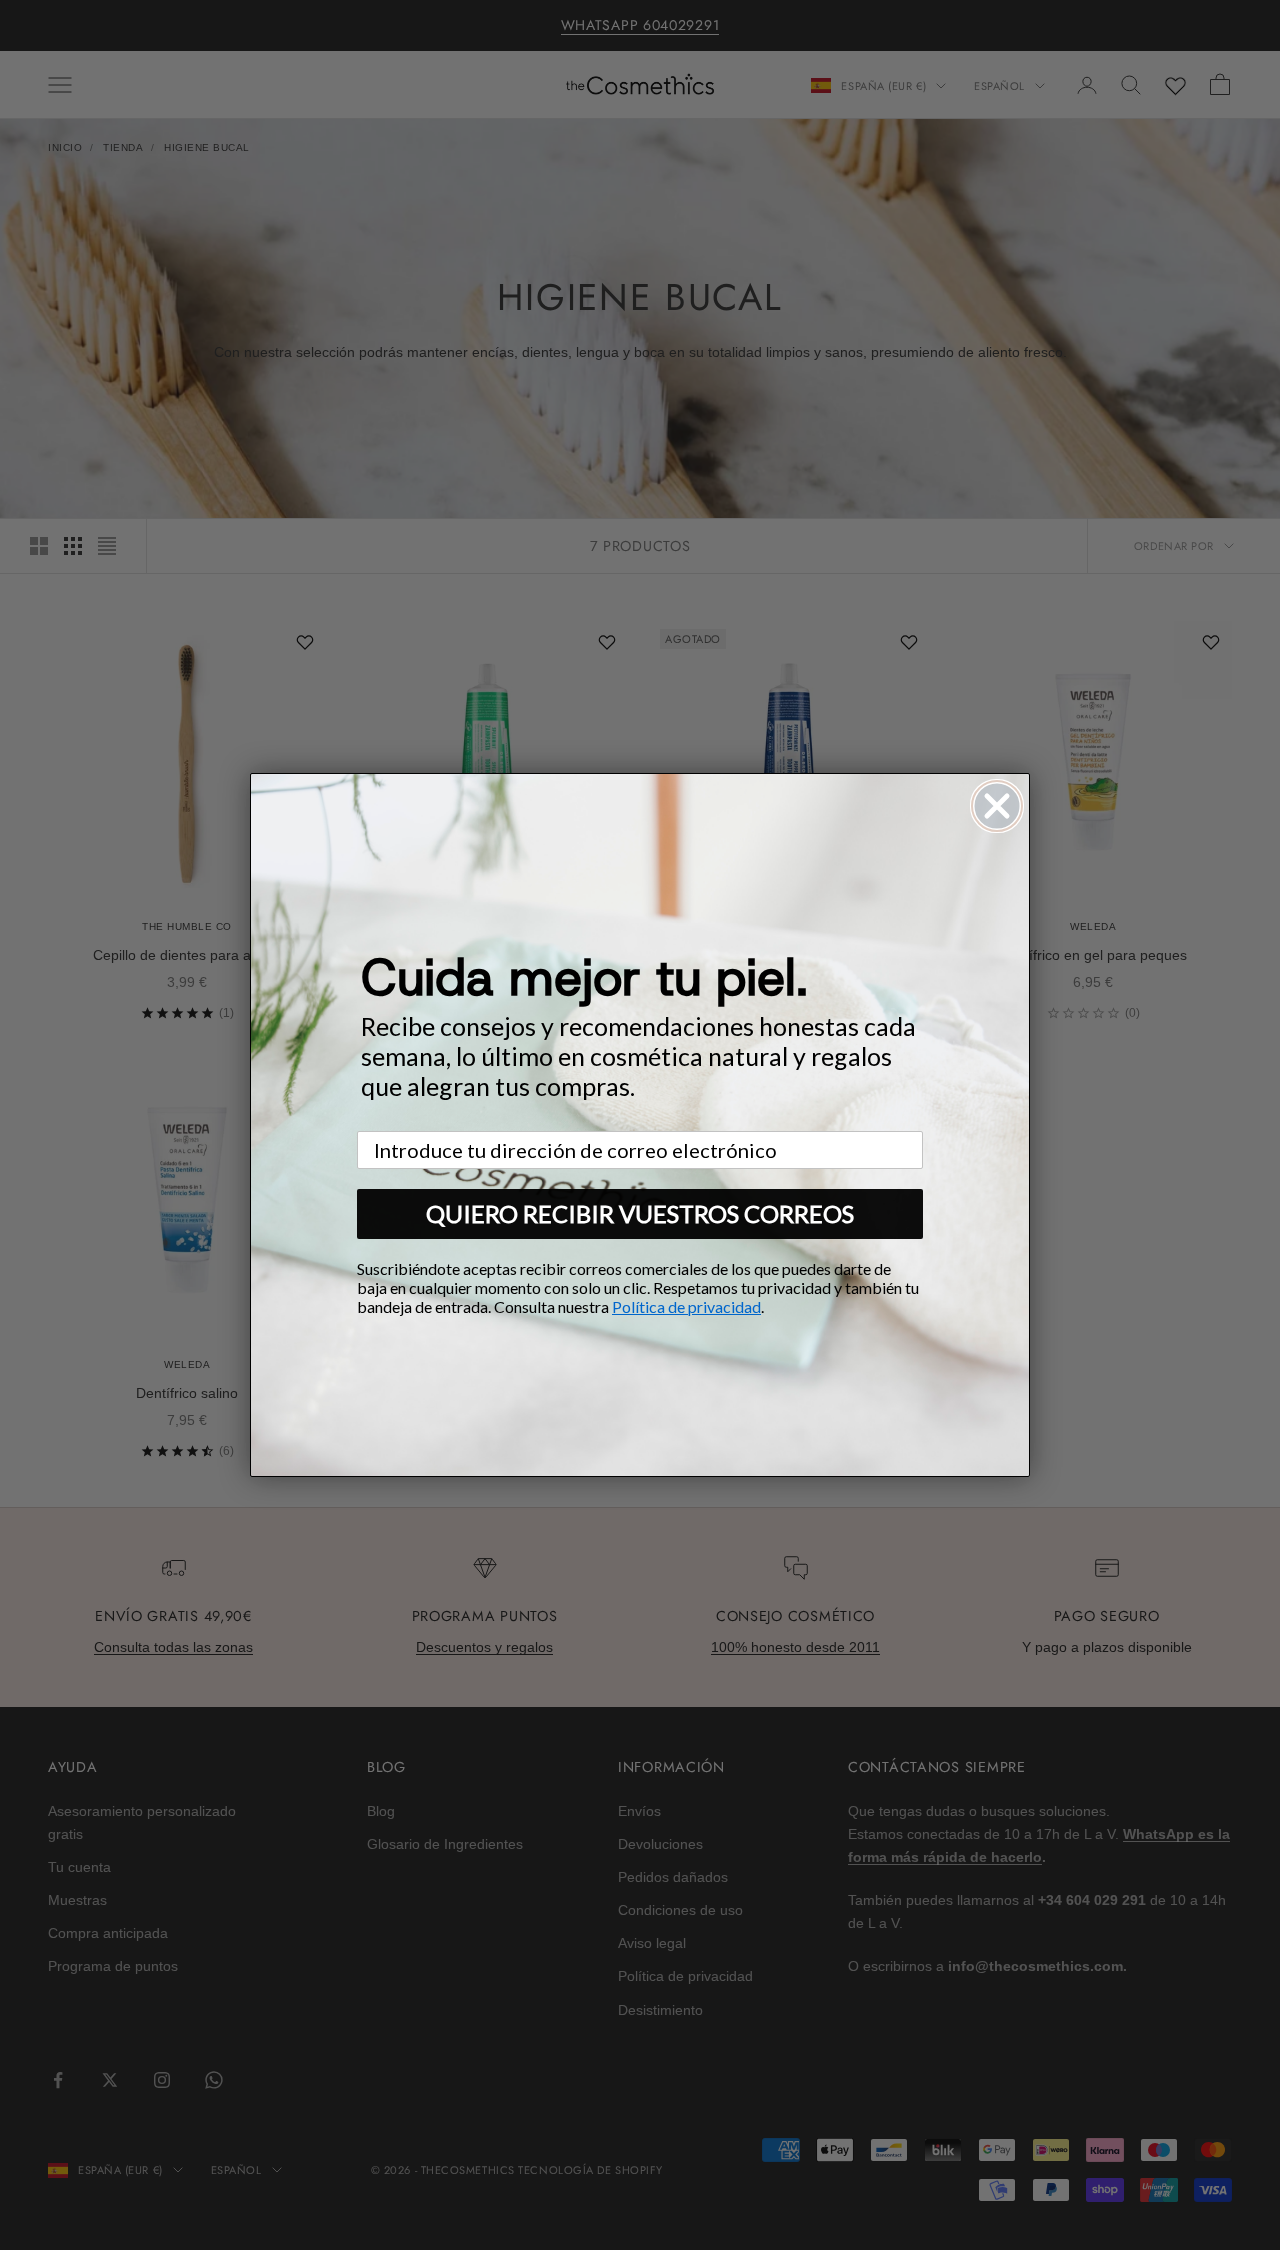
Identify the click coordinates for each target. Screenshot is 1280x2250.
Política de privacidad (686, 1306)
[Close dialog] (997, 806)
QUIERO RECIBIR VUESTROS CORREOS (640, 1213)
